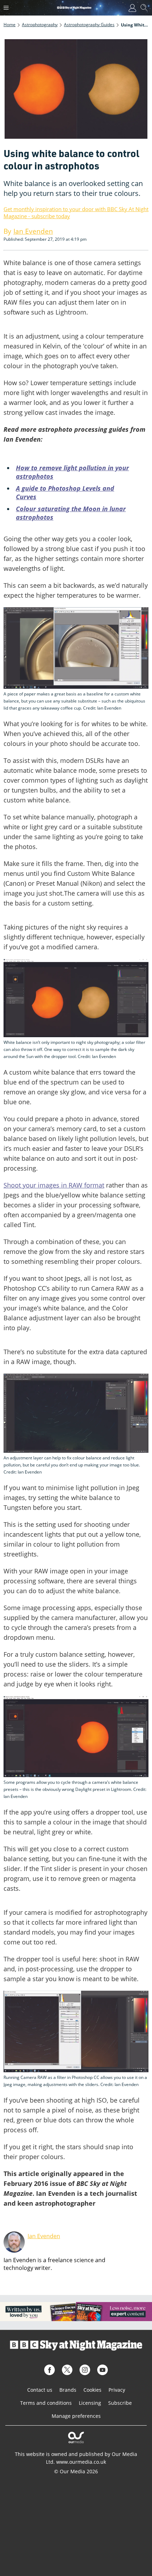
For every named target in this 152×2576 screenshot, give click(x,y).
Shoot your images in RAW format (54, 1185)
